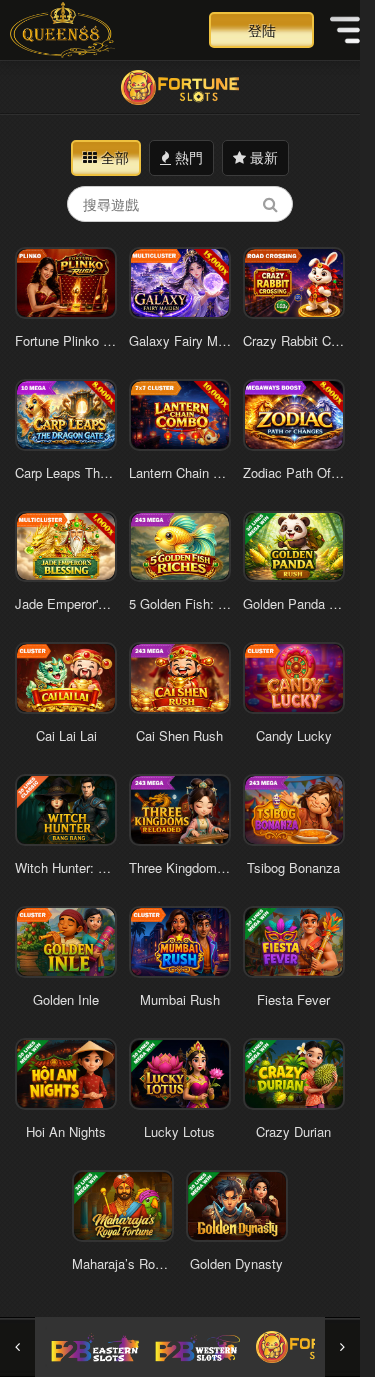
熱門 (187, 157)
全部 (113, 157)
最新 (262, 157)
